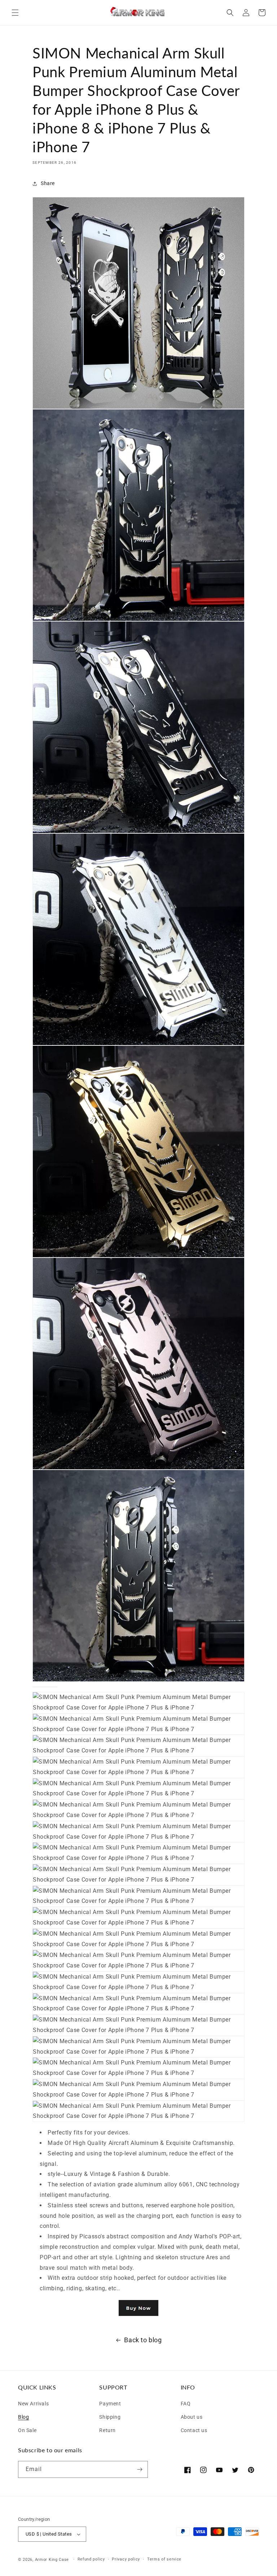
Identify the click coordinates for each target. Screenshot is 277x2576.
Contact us (194, 2429)
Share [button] (48, 183)
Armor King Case (52, 2560)
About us (192, 2416)
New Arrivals (33, 2404)
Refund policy (91, 2559)
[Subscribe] (140, 2469)
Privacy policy (126, 2559)
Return (107, 2429)
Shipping (110, 2416)
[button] (15, 13)
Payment (110, 2404)
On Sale (27, 2429)
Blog (23, 2416)
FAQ (186, 2404)
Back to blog (143, 2340)
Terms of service (164, 2559)
